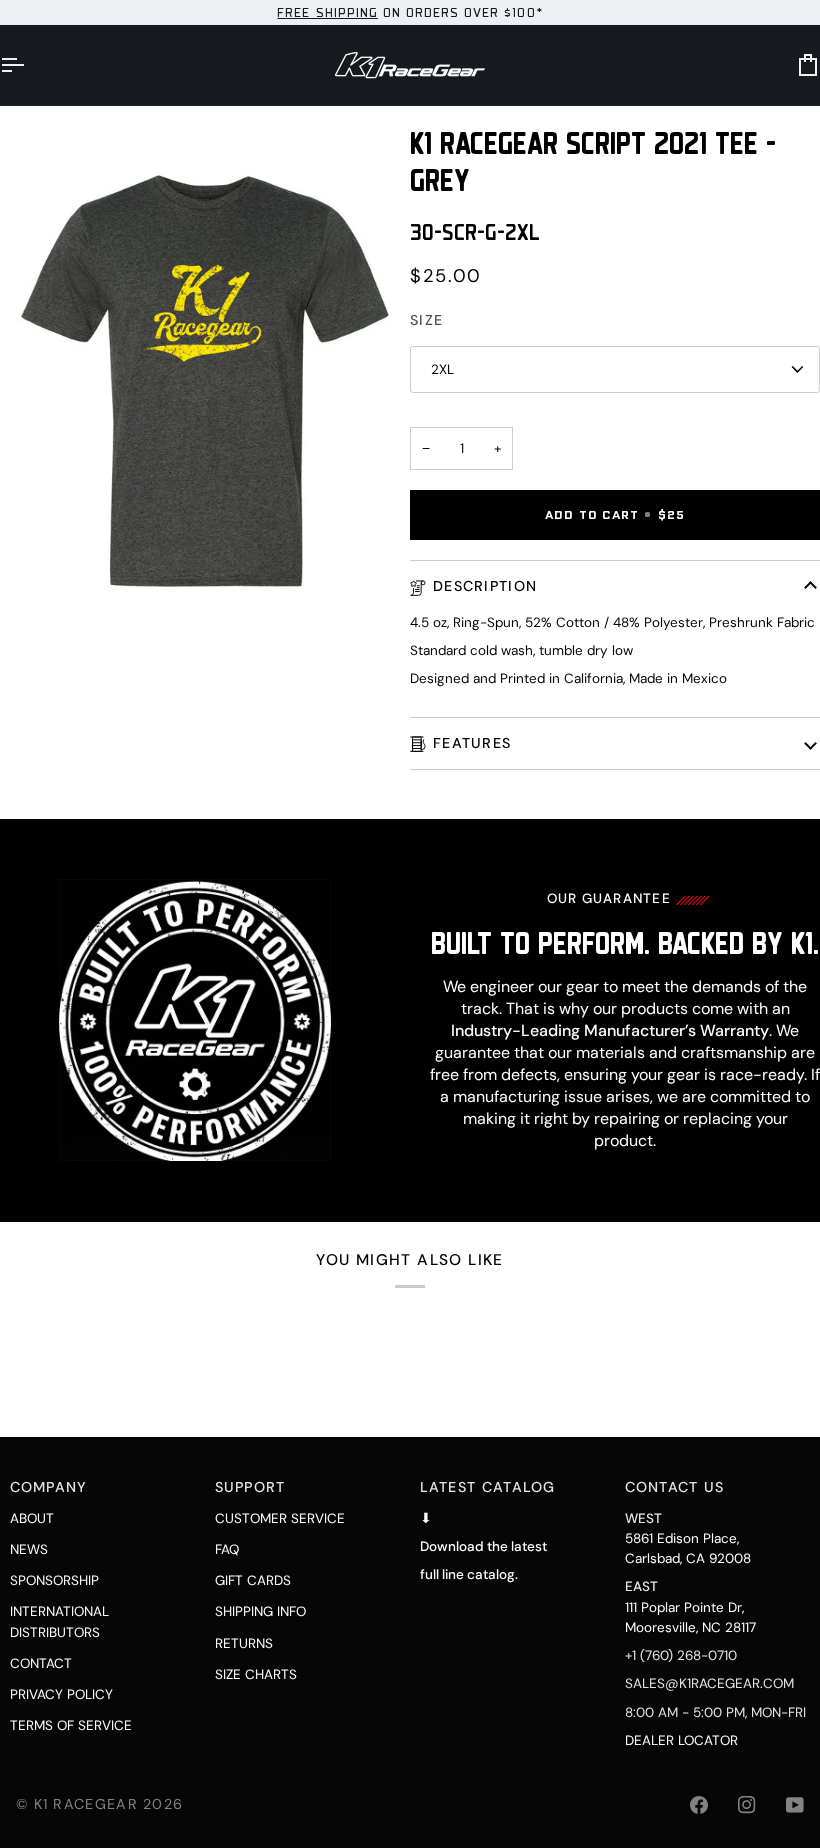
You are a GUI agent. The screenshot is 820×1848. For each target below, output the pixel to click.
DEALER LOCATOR (681, 1740)
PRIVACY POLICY (61, 1694)
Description (485, 586)
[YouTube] (795, 1805)
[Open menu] (30, 65)
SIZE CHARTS (256, 1674)
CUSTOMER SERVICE (280, 1518)
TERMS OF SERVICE (71, 1725)
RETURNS (244, 1643)
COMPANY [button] (49, 1487)
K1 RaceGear (86, 1804)
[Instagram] (747, 1805)
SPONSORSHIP (54, 1580)
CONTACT (41, 1663)
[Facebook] (699, 1805)
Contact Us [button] (675, 1487)
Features (472, 743)
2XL (442, 369)
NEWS (29, 1549)
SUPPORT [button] (250, 1487)
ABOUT (32, 1518)
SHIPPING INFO (260, 1611)
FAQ (227, 1549)
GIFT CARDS (253, 1580)
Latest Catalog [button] (488, 1487)
